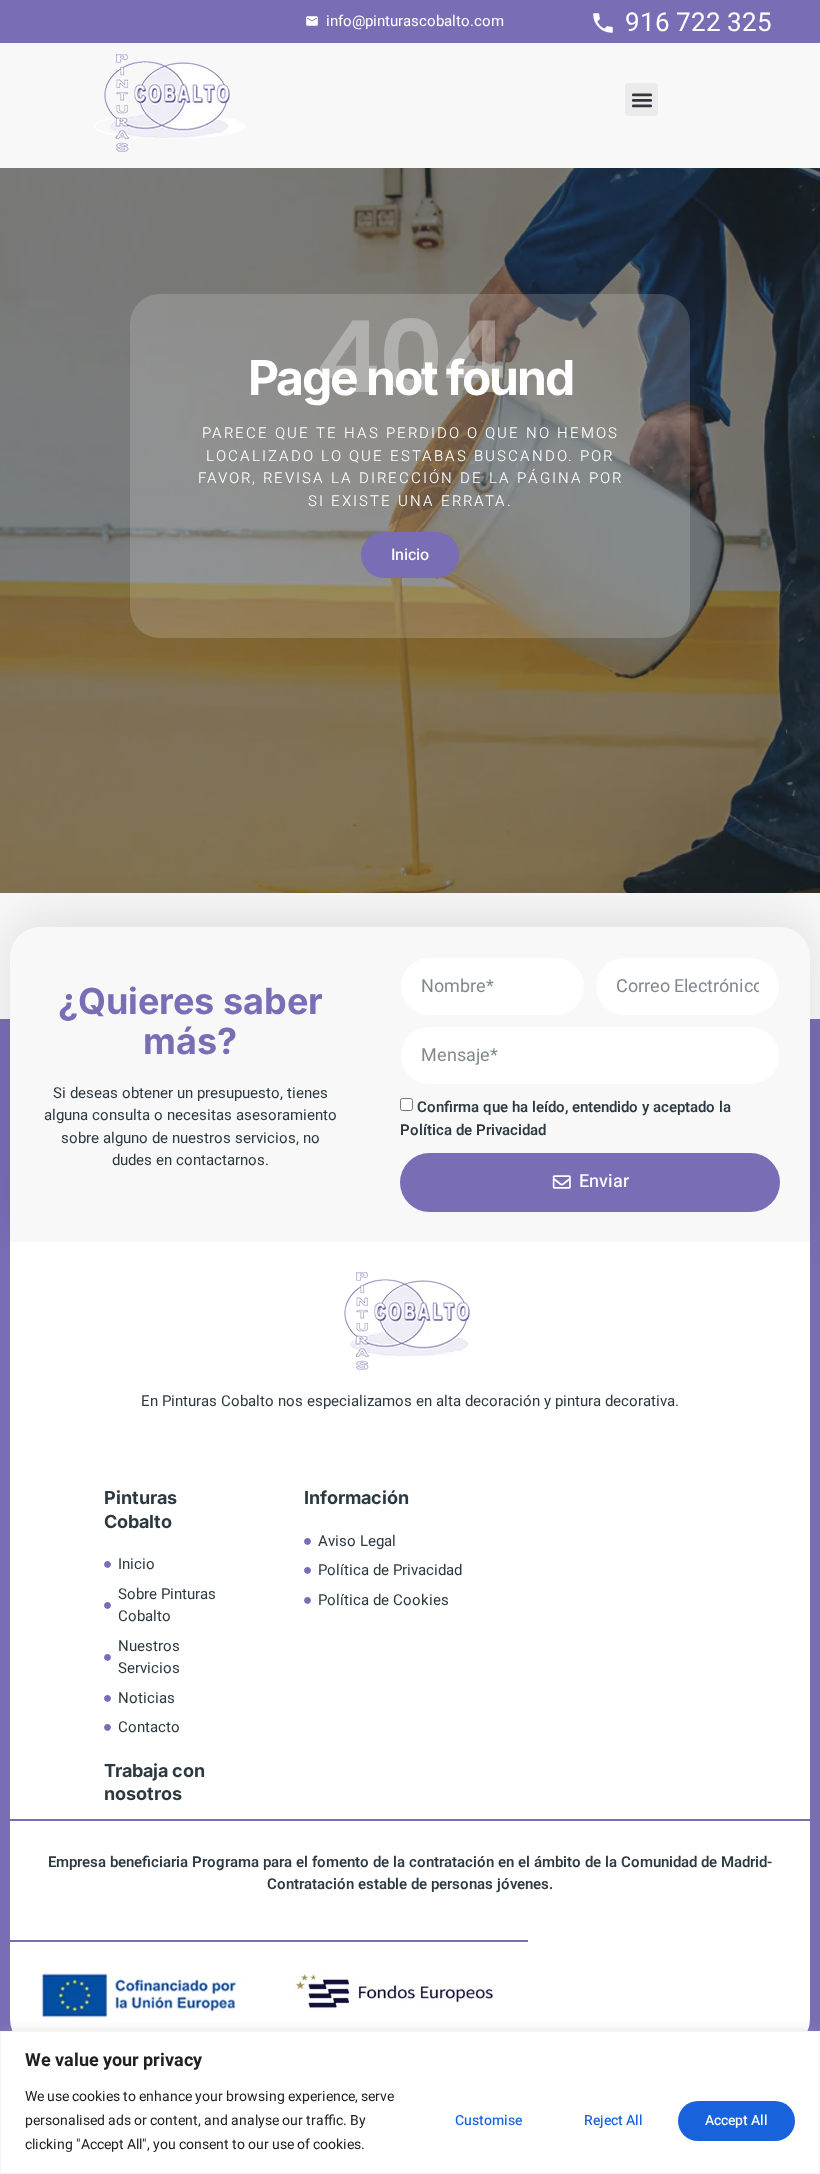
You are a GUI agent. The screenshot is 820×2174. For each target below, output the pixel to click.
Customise (488, 2120)
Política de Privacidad (473, 1130)
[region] (410, 2102)
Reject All (613, 2120)
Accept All (736, 2120)
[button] (641, 99)
